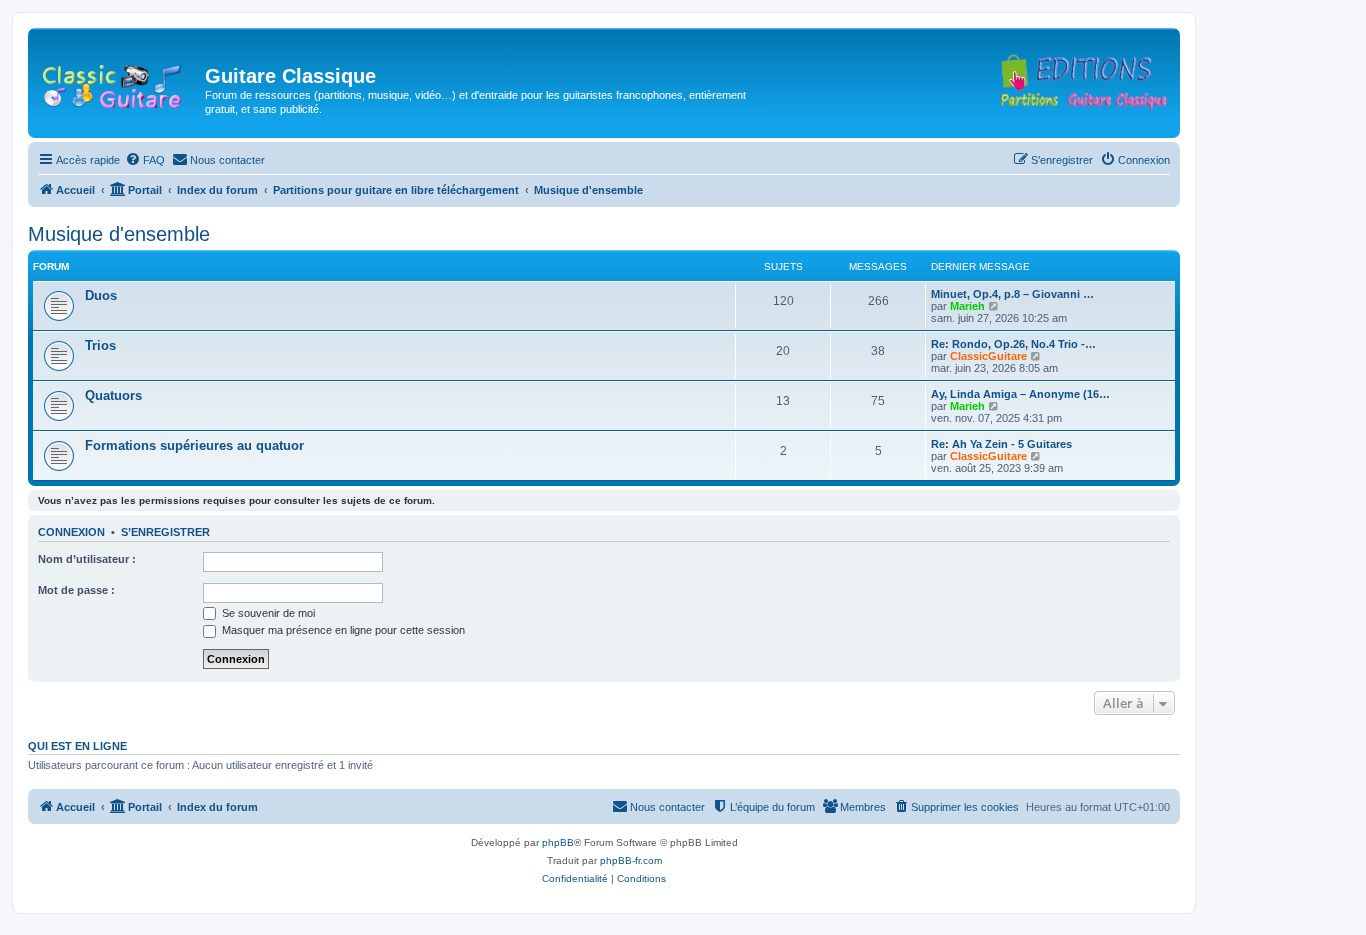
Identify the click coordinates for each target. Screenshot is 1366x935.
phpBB (558, 842)
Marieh (967, 306)
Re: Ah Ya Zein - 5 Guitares (1001, 444)
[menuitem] (145, 160)
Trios (100, 345)
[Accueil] (119, 82)
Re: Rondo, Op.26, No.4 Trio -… (1013, 344)
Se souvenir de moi (267, 613)
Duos (101, 295)
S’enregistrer (165, 532)
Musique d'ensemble (119, 234)
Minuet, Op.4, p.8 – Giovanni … (1012, 294)
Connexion (71, 532)
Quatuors (113, 395)
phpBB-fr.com (631, 860)
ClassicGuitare (988, 356)
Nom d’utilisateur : (87, 559)
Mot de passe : (76, 590)
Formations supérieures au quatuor (194, 445)
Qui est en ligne (77, 746)
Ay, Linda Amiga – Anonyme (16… (1020, 394)
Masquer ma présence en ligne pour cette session (342, 630)
